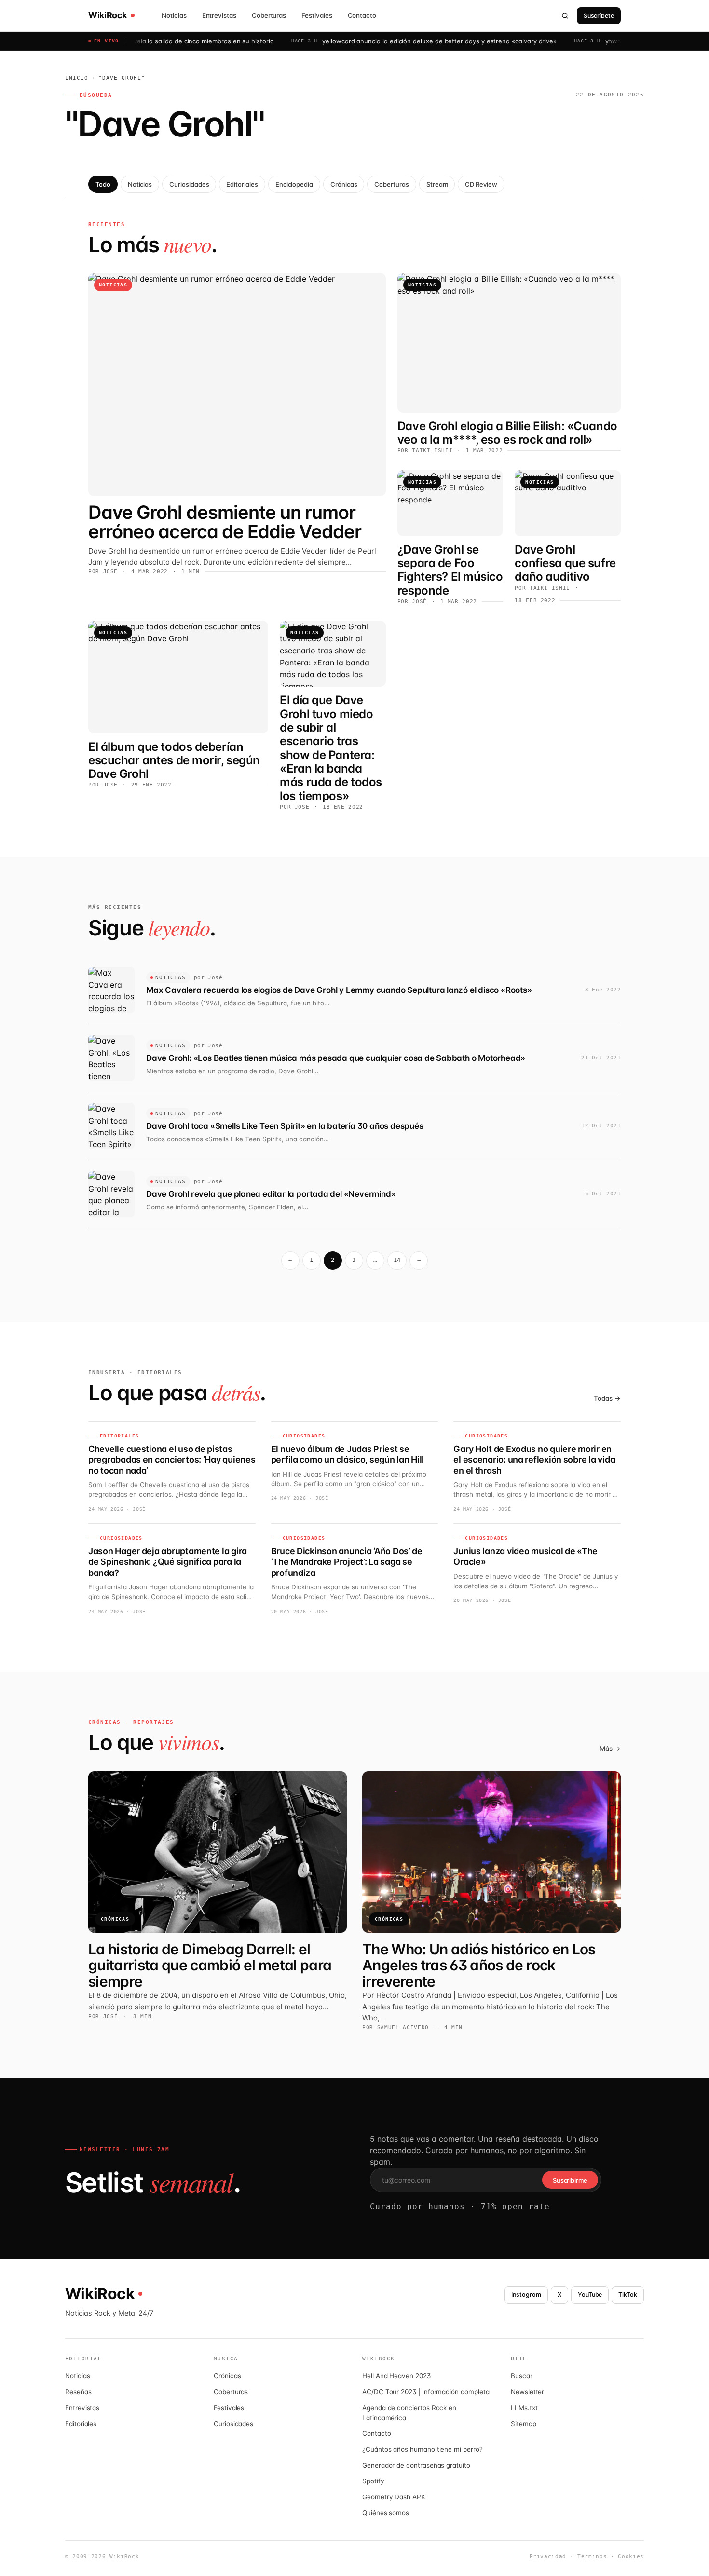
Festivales (317, 15)
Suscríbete (599, 16)
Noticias (174, 15)
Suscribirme (570, 2180)
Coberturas (269, 15)
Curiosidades (189, 184)
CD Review (481, 184)
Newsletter (527, 2392)
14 (397, 1260)
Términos (592, 2556)
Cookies (631, 2556)
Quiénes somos (386, 2513)
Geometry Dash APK (394, 2497)
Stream (437, 184)
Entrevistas (219, 15)
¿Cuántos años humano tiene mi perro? (423, 2449)
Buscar (522, 2376)
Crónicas (344, 184)
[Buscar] (565, 15)
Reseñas (78, 2392)
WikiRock (108, 15)
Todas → (607, 1398)
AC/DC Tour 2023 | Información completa (426, 2392)
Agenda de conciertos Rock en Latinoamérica (409, 2413)
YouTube (590, 2295)
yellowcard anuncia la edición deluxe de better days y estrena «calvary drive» (382, 41)
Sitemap (524, 2424)
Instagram (526, 2295)
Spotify (373, 2481)
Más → (610, 1749)
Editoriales (242, 184)
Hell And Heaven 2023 (396, 2376)
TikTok (628, 2295)
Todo (103, 184)
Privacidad (548, 2556)
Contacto (362, 15)
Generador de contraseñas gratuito (416, 2465)
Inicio (77, 78)
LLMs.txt (524, 2408)
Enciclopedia (294, 184)
